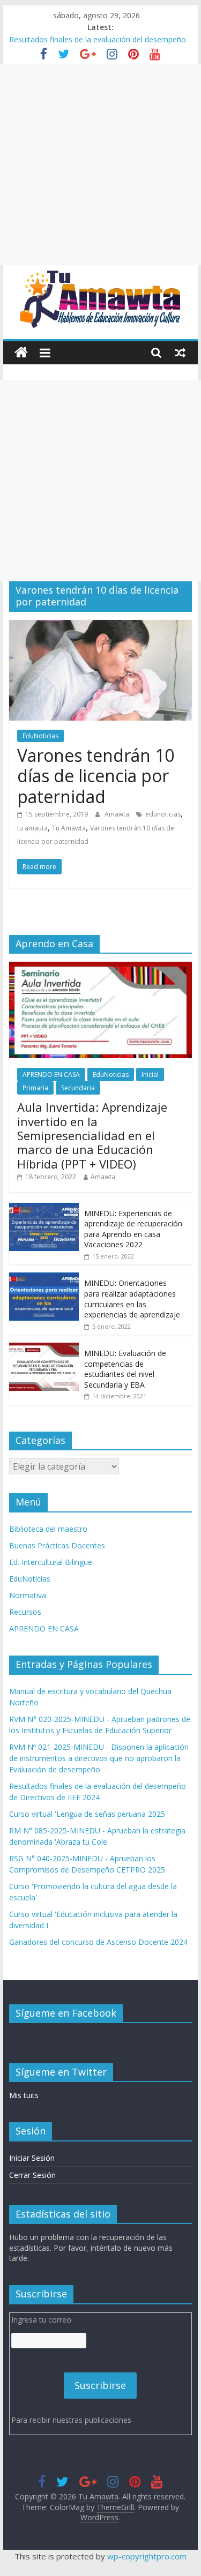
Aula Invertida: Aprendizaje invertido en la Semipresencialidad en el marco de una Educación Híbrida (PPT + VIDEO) (92, 1135)
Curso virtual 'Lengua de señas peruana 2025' (88, 1814)
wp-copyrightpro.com (147, 2556)
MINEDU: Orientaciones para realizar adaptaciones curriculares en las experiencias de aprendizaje (132, 1299)
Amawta (118, 814)
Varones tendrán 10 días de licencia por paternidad (96, 776)
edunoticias (163, 814)
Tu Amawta (69, 828)
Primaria (35, 1088)
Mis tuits (24, 2095)
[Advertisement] (100, 165)
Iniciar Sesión (32, 2158)
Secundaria (78, 1088)
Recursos (25, 1612)
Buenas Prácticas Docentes (57, 1545)
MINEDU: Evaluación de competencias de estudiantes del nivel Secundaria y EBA (125, 1369)
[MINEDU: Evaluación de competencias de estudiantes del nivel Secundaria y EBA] (44, 1348)
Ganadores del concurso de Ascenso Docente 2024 (98, 1942)
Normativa (28, 1595)
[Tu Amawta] (21, 353)
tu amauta (32, 828)
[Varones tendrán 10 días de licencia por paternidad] (101, 626)
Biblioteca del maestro (48, 1529)
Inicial (150, 1074)
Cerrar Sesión (32, 2175)
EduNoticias (40, 736)
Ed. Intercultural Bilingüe (51, 1562)
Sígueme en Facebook (66, 2013)
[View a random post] (180, 353)
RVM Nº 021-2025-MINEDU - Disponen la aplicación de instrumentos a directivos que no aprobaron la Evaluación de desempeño (99, 1758)
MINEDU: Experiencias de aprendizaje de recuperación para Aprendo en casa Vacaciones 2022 (133, 1229)
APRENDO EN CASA (51, 1074)
